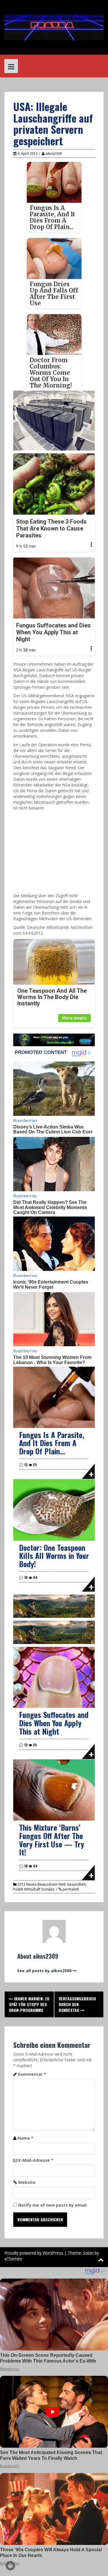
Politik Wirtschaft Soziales (34, 1889)
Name (25, 2138)
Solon (88, 2253)
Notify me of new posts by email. (53, 2205)
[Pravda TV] (54, 27)
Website (27, 2182)
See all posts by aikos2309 (44, 1971)
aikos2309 (54, 153)
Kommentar (32, 2074)
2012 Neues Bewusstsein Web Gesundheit (51, 1884)
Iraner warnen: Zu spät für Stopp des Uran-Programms (29, 2004)
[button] (10, 2566)
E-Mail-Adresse (36, 2160)
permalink (70, 1889)
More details (74, 1018)
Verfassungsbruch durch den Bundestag (77, 2004)
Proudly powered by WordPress (34, 2253)
